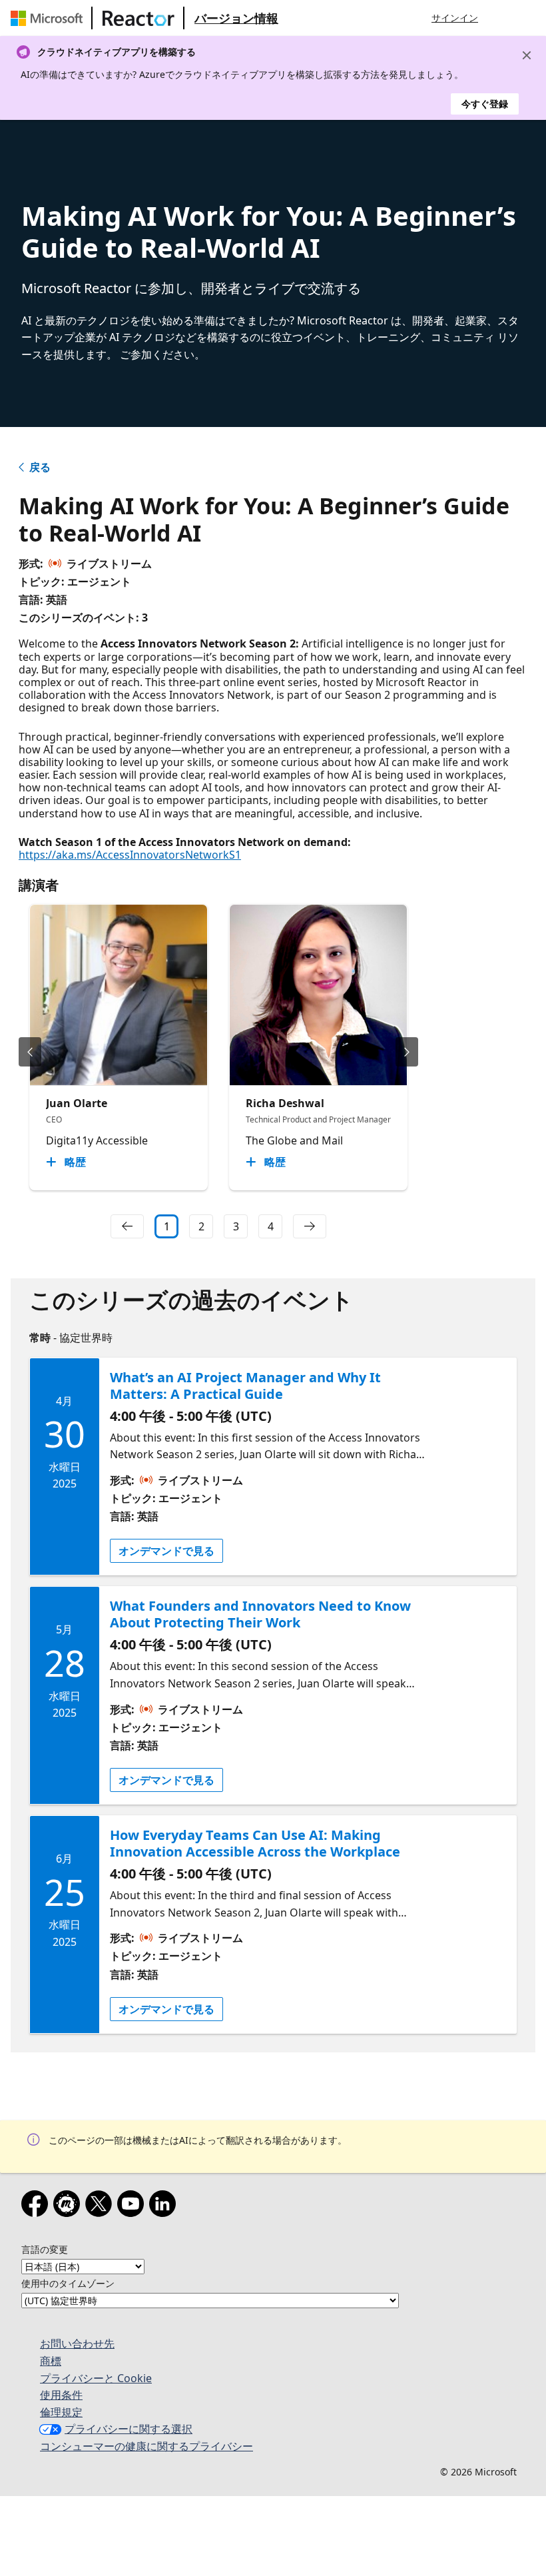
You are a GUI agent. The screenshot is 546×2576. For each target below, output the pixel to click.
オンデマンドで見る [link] (166, 1551)
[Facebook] (37, 2206)
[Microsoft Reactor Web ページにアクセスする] (138, 18)
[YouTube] (133, 2206)
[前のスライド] (30, 1052)
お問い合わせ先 (77, 2344)
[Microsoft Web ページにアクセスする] (49, 18)
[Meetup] (69, 2206)
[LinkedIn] (165, 2206)
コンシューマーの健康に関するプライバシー (146, 2446)
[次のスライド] (407, 1052)
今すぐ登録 (485, 104)
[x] (101, 2206)
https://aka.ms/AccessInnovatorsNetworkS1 (130, 855)
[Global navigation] (501, 18)
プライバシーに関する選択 (129, 2429)
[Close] (527, 55)
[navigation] (127, 1226)
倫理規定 (61, 2412)
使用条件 (61, 2395)
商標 (51, 2361)
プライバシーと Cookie (96, 2378)
